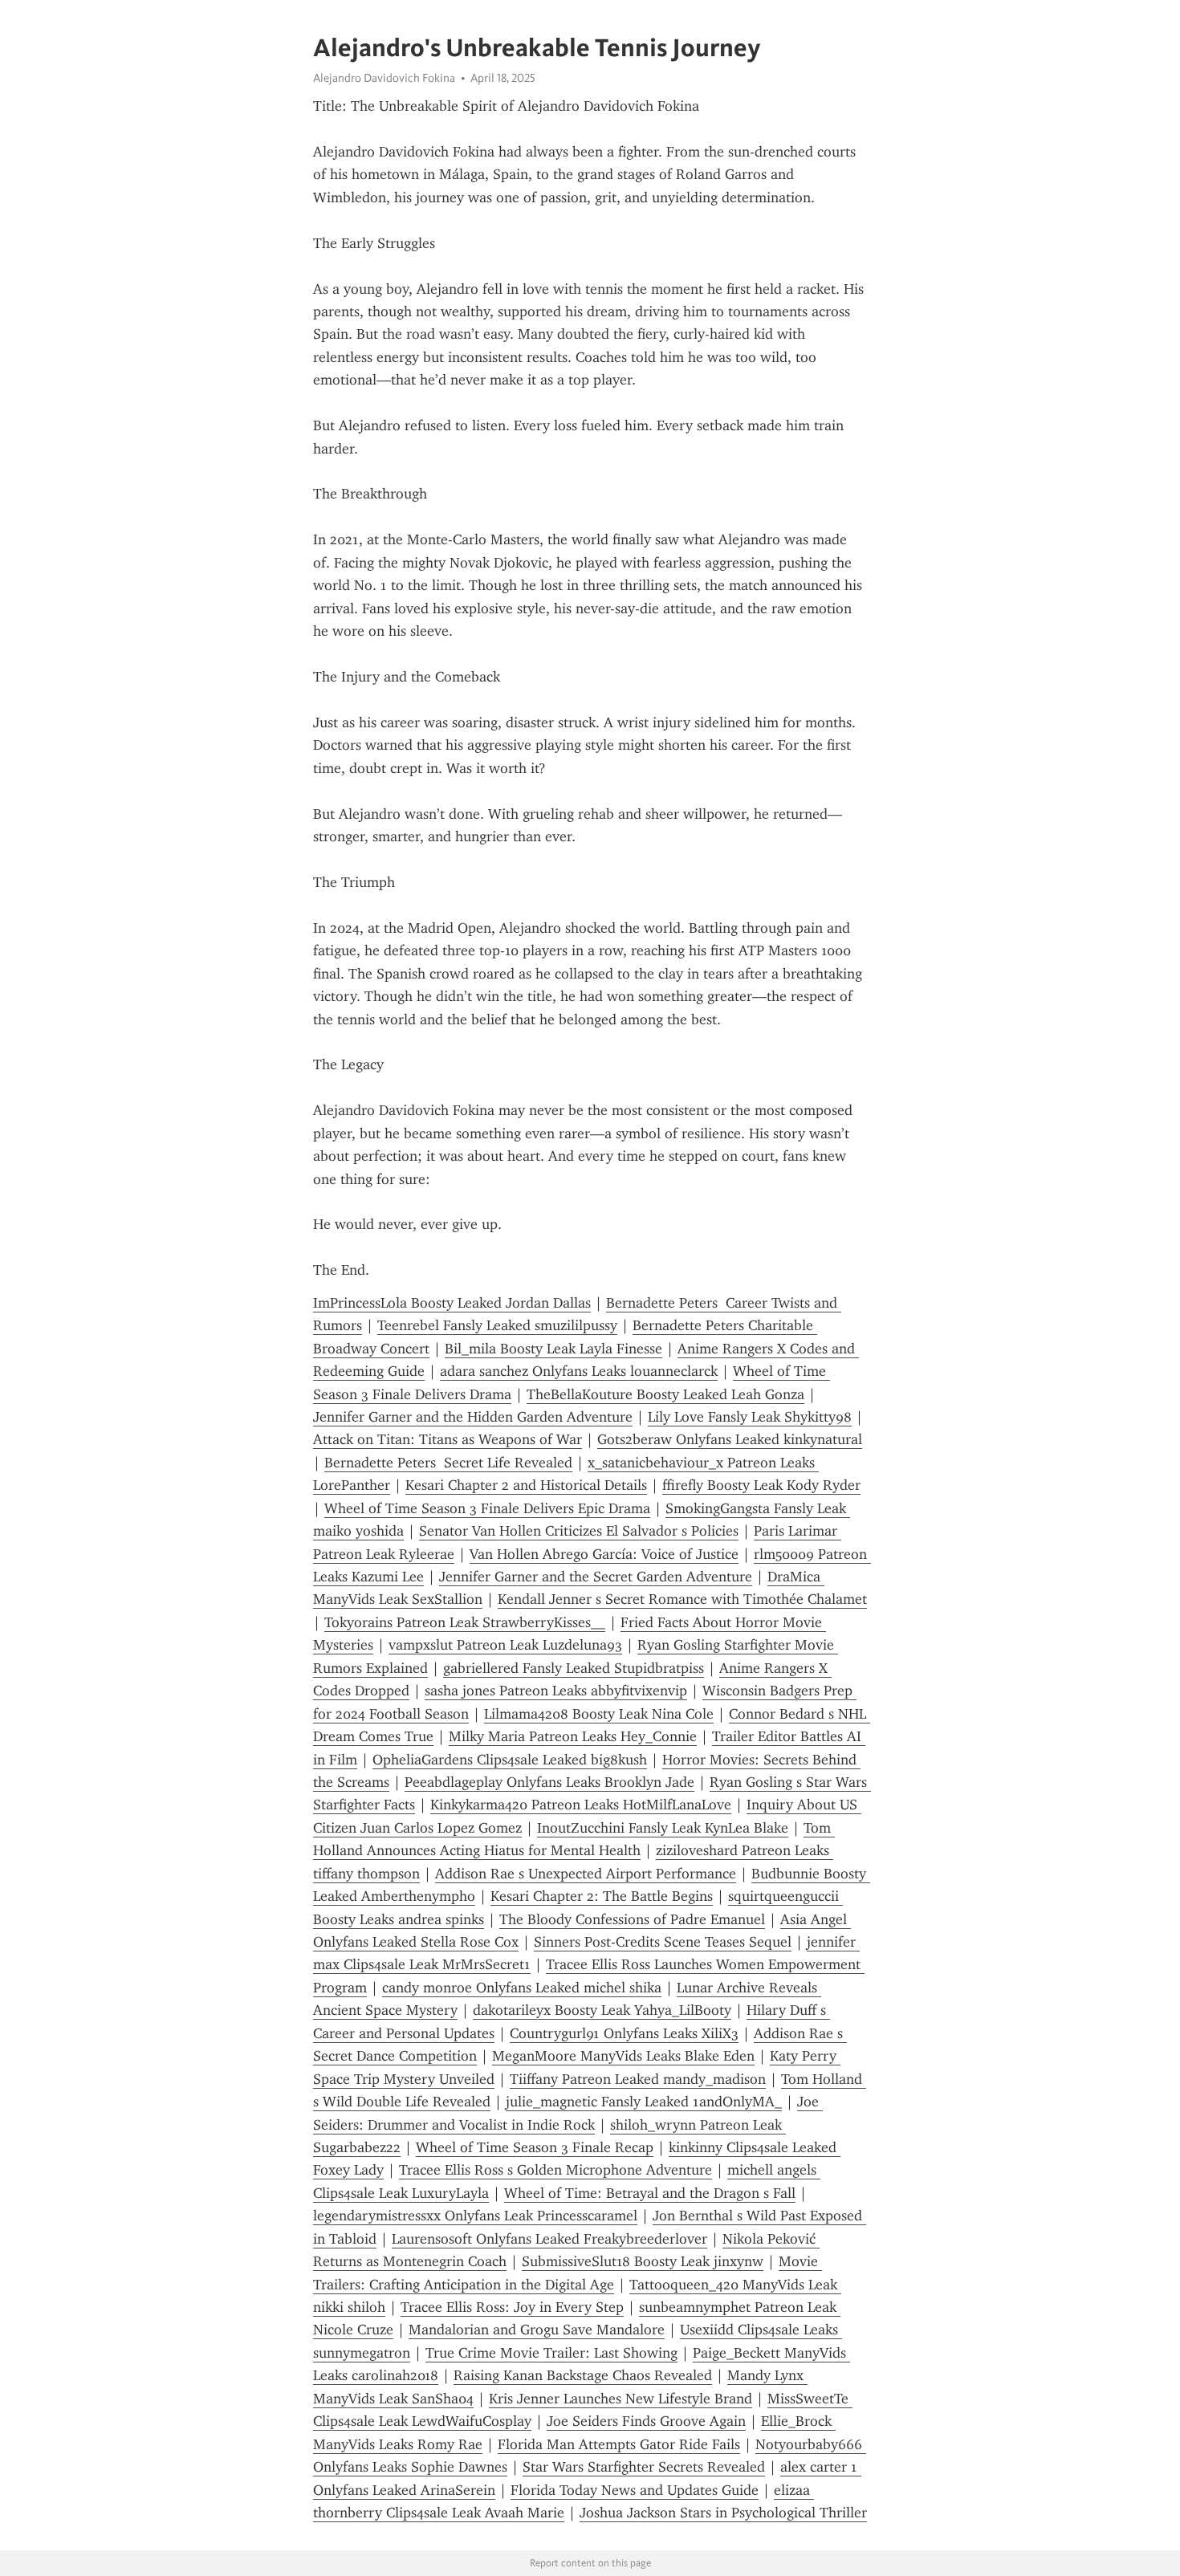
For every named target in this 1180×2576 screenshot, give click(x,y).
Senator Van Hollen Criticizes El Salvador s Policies (579, 1531)
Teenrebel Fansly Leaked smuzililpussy (497, 1325)
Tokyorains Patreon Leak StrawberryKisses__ (465, 1622)
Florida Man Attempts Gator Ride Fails (619, 2444)
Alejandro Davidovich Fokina (384, 78)
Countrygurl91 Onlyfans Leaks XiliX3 (624, 2033)
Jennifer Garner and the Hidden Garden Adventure (473, 1417)
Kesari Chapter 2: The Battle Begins (602, 1896)
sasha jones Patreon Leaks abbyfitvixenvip (556, 1691)
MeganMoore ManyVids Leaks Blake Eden (623, 2056)
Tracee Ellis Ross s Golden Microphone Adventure (555, 2170)
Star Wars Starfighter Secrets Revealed (644, 2467)
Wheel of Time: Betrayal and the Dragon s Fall (650, 2193)
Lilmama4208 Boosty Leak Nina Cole (599, 1714)
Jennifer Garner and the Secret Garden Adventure (596, 1577)
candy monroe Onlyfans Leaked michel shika (522, 1988)
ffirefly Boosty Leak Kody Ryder (761, 1485)
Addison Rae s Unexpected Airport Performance (586, 1874)
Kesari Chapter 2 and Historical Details (526, 1485)
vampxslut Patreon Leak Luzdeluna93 (505, 1645)
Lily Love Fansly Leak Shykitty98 (750, 1417)
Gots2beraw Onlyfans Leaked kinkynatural (730, 1439)
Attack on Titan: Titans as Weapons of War (448, 1439)
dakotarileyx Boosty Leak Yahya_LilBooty (602, 2010)
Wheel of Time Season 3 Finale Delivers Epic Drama (487, 1508)
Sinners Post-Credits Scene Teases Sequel (663, 1942)
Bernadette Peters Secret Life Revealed (448, 1463)
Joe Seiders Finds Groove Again (646, 2421)
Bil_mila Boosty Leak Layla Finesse (553, 1349)
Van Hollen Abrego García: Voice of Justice (604, 1554)
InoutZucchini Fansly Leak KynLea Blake (663, 1828)
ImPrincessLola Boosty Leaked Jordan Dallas (452, 1303)
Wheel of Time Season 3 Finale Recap (535, 2147)
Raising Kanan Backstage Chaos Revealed (583, 2375)
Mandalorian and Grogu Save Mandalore (537, 2330)
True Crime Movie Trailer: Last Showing (551, 2353)
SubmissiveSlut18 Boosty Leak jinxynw (643, 2261)
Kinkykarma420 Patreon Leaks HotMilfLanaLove (581, 1805)
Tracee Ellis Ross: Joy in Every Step (512, 2307)
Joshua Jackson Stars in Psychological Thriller (723, 2513)
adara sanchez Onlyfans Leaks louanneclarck (579, 1371)
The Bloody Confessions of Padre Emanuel (632, 1919)
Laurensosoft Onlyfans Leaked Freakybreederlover (549, 2239)
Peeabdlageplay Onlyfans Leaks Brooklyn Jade (549, 1782)
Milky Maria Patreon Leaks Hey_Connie (573, 1736)
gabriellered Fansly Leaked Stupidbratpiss (574, 1668)
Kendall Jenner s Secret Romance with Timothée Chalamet (682, 1599)
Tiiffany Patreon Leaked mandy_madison (638, 2079)
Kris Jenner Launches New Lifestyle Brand (621, 2399)
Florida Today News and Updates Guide (635, 2490)
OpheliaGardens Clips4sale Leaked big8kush (510, 1760)
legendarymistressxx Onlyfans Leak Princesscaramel (475, 2216)
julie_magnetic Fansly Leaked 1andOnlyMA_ (644, 2102)
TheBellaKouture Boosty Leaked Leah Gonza (665, 1394)
